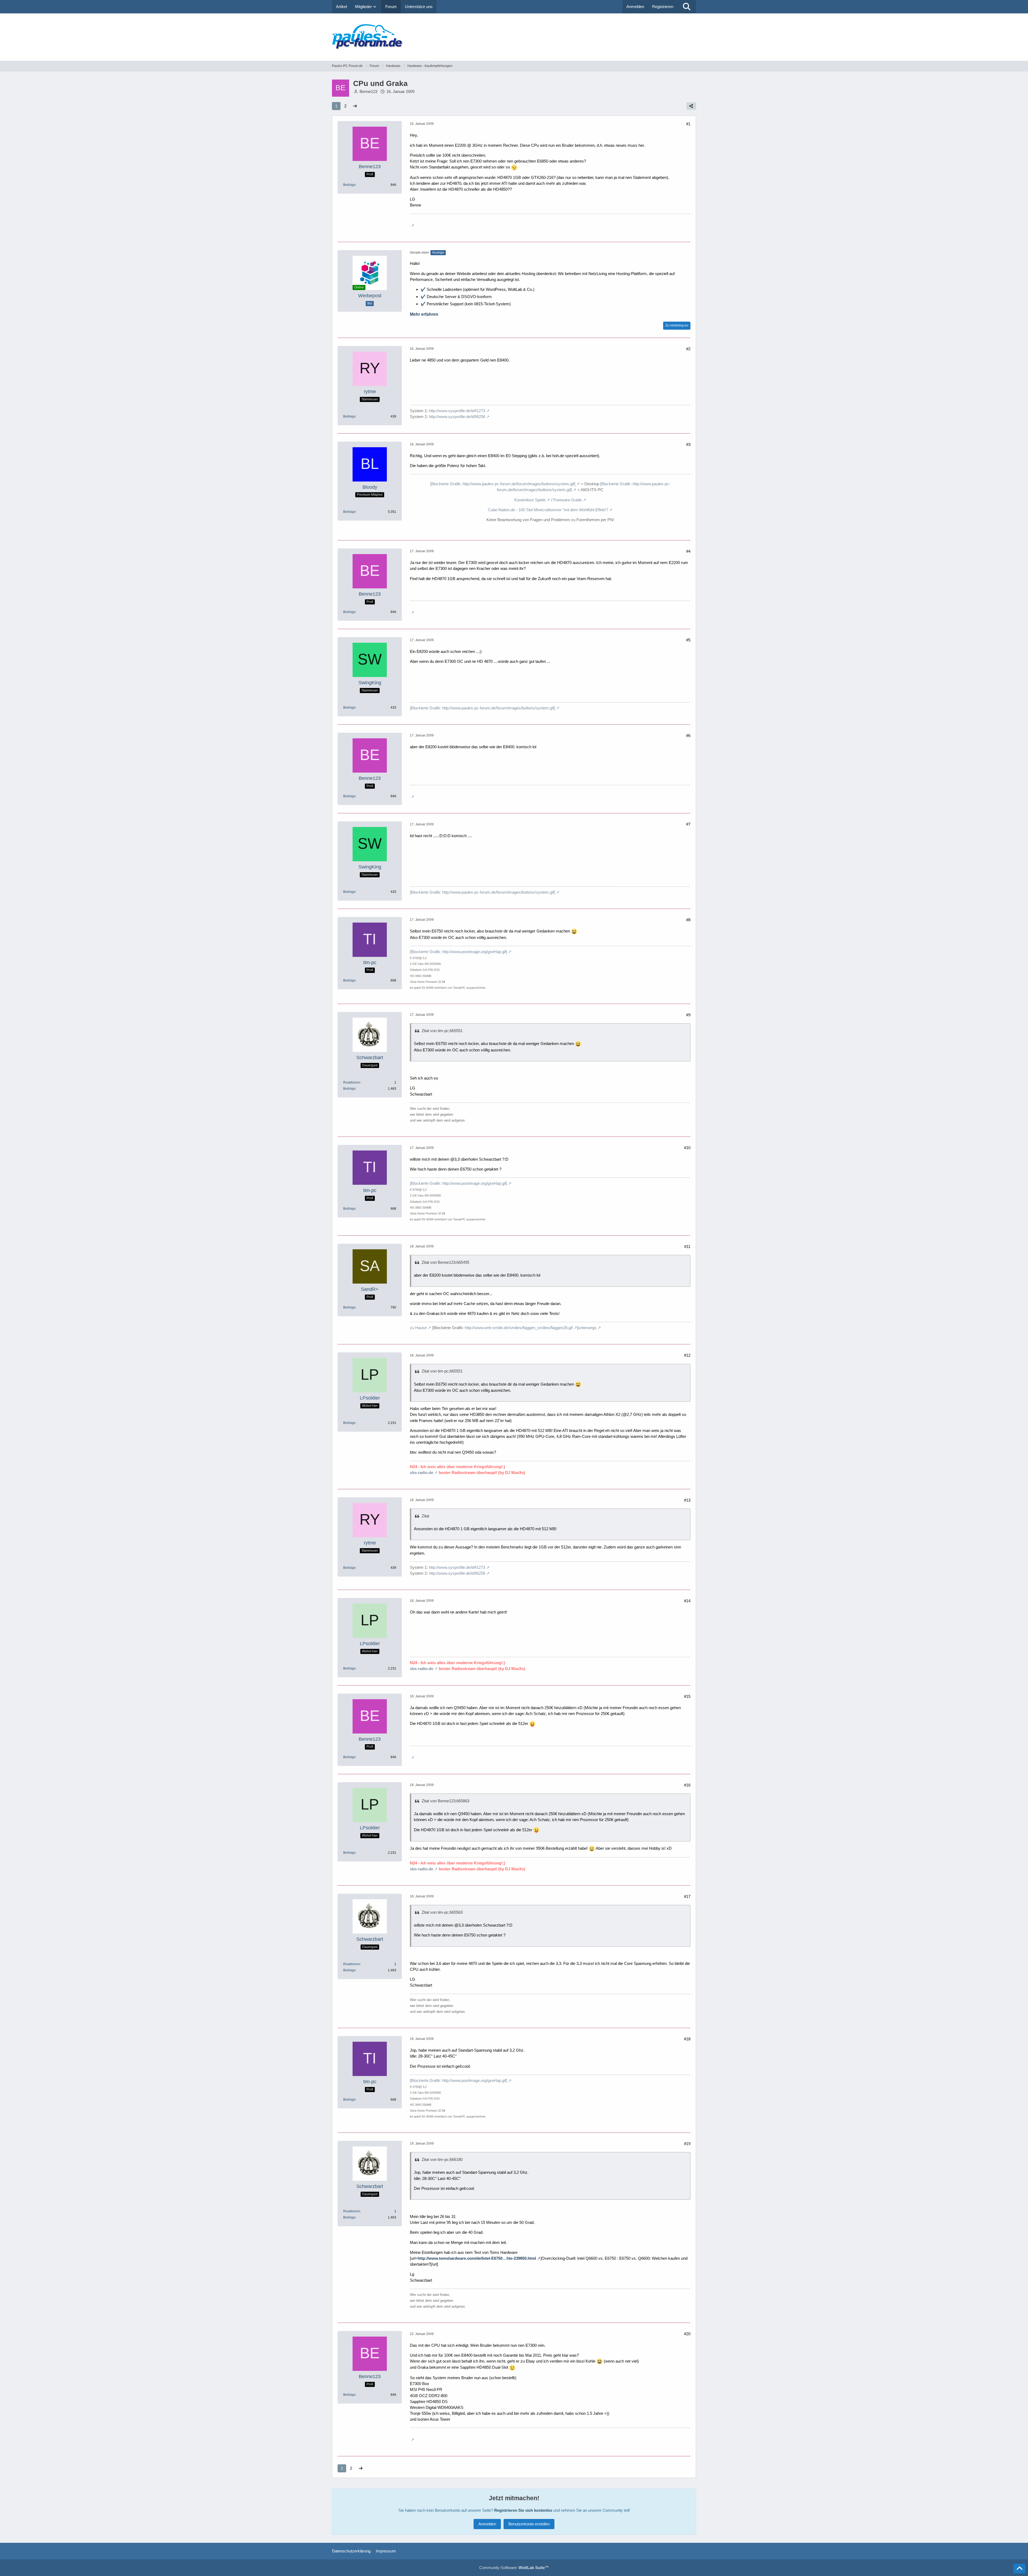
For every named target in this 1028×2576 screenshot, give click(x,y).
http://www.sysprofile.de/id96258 (457, 417)
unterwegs (587, 1328)
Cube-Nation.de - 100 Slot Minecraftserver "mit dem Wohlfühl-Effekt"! (548, 510)
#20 (687, 2334)
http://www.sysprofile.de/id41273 (457, 411)
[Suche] (687, 7)
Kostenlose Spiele (530, 500)
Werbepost (370, 296)
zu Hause (418, 1328)
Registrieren (663, 7)
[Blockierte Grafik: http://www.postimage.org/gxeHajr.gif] (458, 952)
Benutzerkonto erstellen (529, 2524)
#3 (688, 444)
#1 (688, 124)
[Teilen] (691, 106)
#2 (688, 349)
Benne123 (368, 91)
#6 (688, 736)
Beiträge (349, 185)
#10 (687, 1148)
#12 (687, 1355)
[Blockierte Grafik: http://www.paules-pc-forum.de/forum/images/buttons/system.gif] (503, 484)
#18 (687, 2039)
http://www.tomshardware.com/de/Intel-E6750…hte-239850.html (477, 2258)
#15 (687, 1696)
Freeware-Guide (568, 500)
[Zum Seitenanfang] (1019, 2569)
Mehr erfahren (424, 314)
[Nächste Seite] (355, 106)
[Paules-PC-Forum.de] (514, 37)
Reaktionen (352, 1082)
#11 (687, 1246)
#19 (687, 2144)
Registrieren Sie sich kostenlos (523, 2510)
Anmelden (635, 7)
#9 (688, 1015)
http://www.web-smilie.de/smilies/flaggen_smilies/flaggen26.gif (519, 1328)
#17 (687, 1896)
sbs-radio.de (422, 1473)
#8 (688, 920)
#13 (687, 1500)
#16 (687, 1785)
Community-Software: (514, 2568)
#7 (688, 824)
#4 (688, 551)
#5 (688, 640)
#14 (687, 1601)
